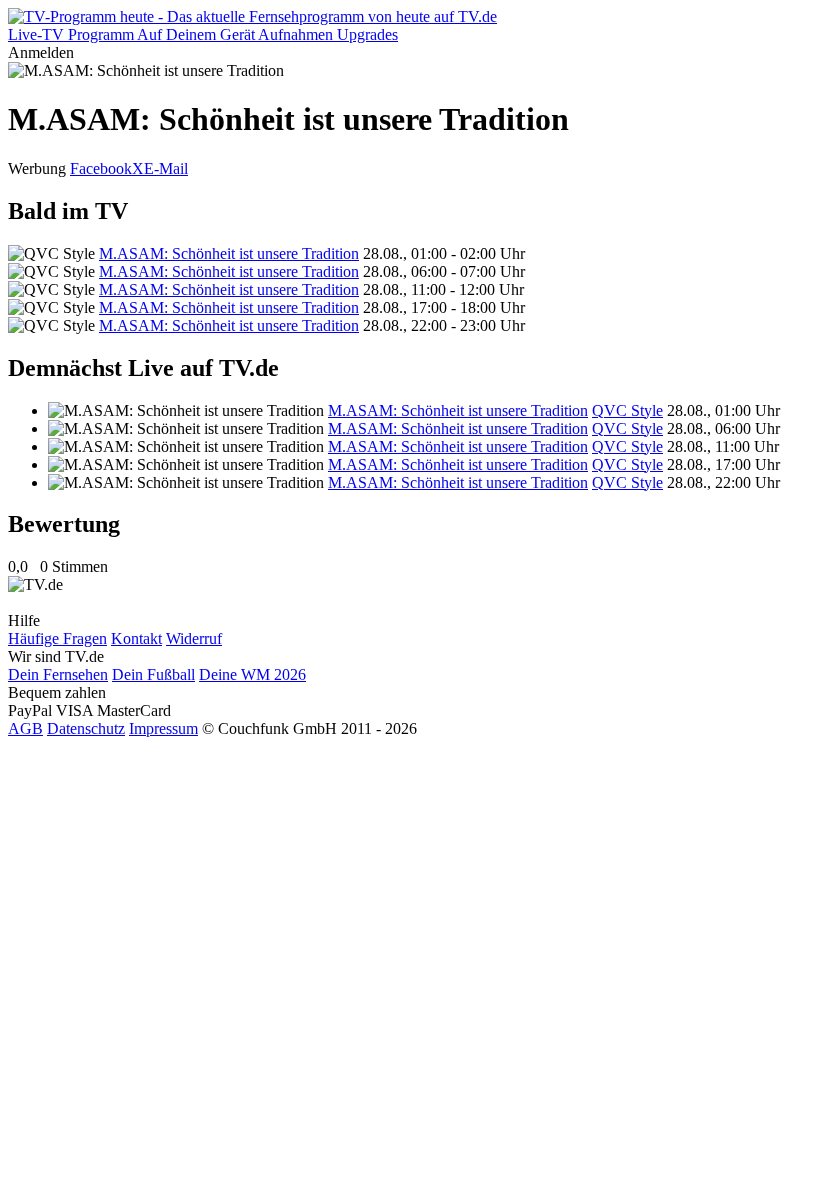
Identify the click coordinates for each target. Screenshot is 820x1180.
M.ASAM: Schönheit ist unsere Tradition (229, 253)
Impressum (163, 728)
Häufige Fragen (57, 638)
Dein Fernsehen (58, 674)
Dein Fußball (153, 674)
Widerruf (194, 638)
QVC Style (627, 410)
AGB (25, 728)
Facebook (101, 168)
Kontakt (136, 638)
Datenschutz (86, 728)
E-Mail (166, 168)
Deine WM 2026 (252, 674)
